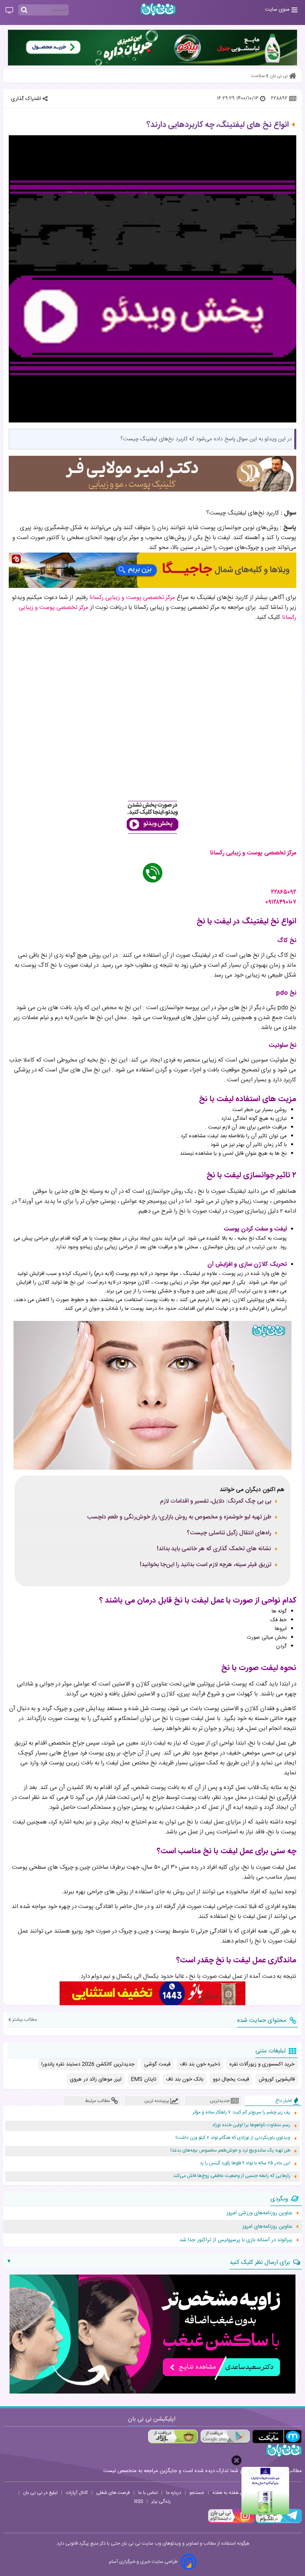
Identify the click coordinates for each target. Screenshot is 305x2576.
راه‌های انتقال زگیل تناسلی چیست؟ (229, 1533)
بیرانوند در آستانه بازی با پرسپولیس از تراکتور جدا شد (236, 2240)
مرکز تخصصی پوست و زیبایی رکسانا (132, 598)
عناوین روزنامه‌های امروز (267, 2227)
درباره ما (174, 2493)
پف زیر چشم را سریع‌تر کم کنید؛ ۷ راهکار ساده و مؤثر (241, 2112)
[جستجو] (24, 10)
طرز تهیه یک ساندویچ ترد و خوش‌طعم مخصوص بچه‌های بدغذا (230, 2151)
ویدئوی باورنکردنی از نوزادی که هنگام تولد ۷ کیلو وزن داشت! (233, 2138)
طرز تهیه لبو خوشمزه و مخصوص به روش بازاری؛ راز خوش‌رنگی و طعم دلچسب (179, 1517)
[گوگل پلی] (225, 2437)
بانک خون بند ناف (185, 2079)
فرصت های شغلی (113, 2493)
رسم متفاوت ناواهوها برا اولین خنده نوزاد (251, 2125)
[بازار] (173, 2437)
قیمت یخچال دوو (231, 2079)
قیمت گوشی (157, 2064)
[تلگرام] (278, 2522)
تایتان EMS (144, 2079)
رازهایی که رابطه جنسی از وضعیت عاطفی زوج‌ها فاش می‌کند (232, 2176)
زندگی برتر (161, 2501)
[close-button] (236, 2460)
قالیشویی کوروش (277, 2079)
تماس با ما (148, 2493)
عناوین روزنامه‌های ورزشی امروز (259, 2213)
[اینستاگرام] (231, 2522)
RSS (139, 2501)
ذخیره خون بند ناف (200, 2064)
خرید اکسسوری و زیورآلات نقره (262, 2064)
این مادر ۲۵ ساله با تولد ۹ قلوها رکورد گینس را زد (245, 2163)
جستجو (197, 2493)
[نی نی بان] (158, 9)
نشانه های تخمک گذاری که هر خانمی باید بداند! (214, 1549)
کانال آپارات (77, 2493)
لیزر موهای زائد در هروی (96, 2079)
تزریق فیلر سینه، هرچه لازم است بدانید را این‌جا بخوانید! (206, 1565)
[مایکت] (277, 2437)
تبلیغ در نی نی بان (40, 2493)
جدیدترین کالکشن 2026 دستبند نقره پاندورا (88, 2064)
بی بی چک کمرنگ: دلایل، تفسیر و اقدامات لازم (216, 1501)
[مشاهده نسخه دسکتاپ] (9, 11)
